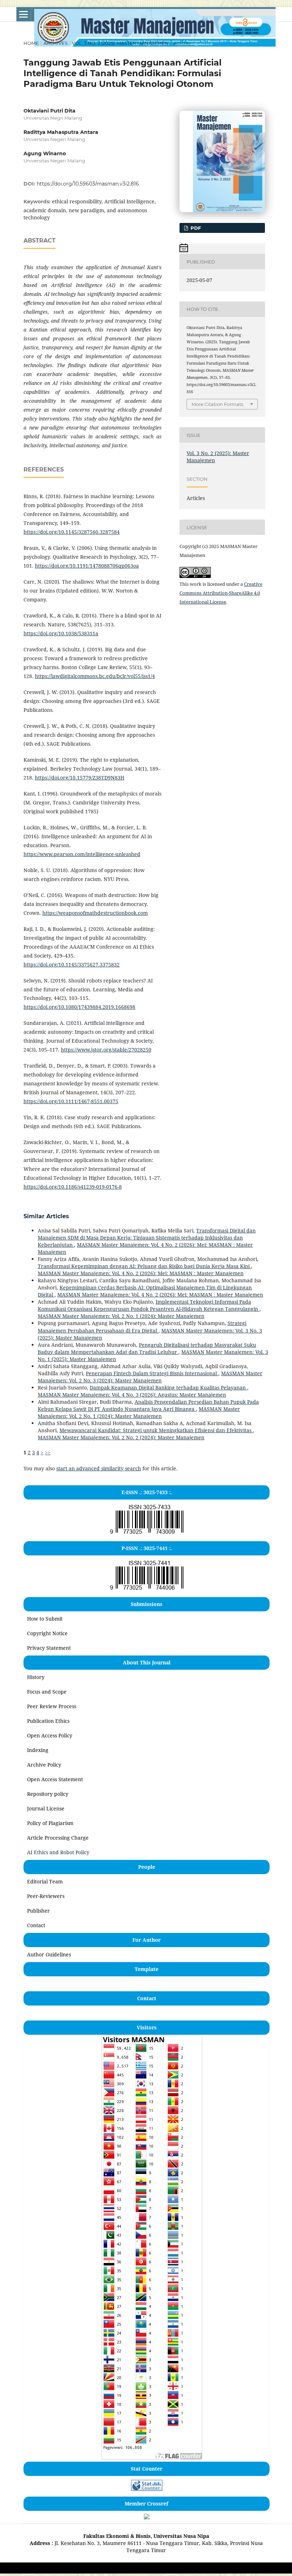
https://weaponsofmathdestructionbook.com (95, 913)
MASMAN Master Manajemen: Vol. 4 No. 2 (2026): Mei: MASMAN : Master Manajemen (141, 1273)
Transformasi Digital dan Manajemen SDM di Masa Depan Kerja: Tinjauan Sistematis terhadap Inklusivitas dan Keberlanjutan (147, 1238)
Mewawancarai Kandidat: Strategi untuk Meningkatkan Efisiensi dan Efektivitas (156, 1430)
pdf (195, 228)
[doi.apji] (147, 2517)
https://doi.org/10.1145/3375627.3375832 (72, 964)
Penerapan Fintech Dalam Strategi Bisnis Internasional (152, 1373)
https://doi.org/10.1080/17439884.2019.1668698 (79, 1007)
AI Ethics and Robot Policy (58, 1852)
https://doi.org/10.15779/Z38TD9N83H (80, 778)
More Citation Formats (217, 404)
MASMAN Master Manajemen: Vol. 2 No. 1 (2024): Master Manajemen (121, 1316)
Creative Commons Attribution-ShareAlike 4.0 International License (221, 593)
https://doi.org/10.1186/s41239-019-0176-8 (73, 1187)
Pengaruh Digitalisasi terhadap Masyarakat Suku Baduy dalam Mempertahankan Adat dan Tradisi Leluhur (147, 1348)
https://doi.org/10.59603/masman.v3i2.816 (88, 184)
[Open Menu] (24, 14)
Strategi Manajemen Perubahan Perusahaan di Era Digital (142, 1327)
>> (48, 1452)
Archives (56, 43)
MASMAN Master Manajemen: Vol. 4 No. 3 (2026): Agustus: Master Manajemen (132, 1395)
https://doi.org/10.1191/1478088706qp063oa (87, 566)
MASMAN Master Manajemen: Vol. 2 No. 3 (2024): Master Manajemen (150, 1377)
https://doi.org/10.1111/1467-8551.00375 (71, 1101)
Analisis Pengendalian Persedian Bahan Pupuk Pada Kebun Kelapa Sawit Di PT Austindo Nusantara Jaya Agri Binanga (148, 1405)
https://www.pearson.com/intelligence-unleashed (82, 854)
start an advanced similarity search (99, 1468)
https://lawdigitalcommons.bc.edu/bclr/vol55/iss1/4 (95, 676)
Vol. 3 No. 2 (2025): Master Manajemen (120, 43)
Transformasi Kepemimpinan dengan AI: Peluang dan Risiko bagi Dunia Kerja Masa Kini (144, 1266)
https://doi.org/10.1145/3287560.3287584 (72, 532)
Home (31, 43)
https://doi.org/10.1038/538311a (61, 633)
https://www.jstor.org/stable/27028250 (106, 1050)
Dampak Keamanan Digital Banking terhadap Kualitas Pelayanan (168, 1388)
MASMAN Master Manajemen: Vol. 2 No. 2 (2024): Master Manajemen (121, 1437)
